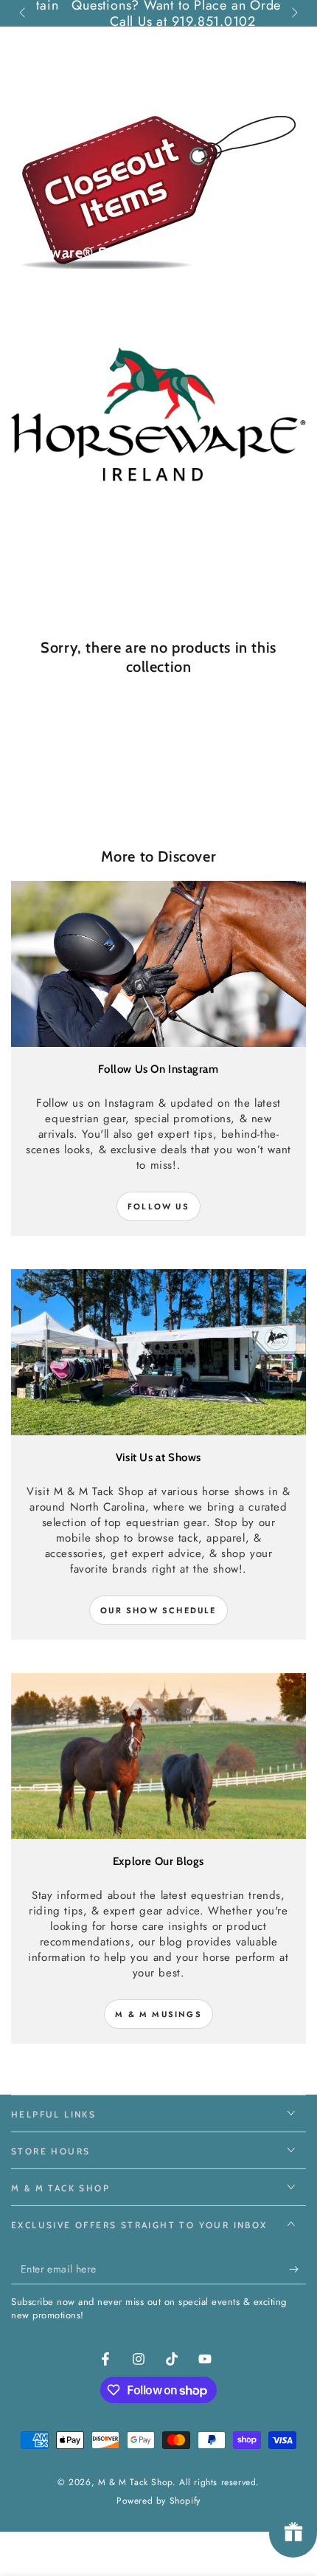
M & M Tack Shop (135, 2482)
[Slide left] (24, 13)
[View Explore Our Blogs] (158, 1756)
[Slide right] (293, 13)
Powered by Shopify (158, 2501)
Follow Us (158, 1206)
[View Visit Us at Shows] (158, 1352)
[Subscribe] (297, 2270)
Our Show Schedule (158, 1610)
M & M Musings (158, 2014)
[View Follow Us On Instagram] (158, 964)
